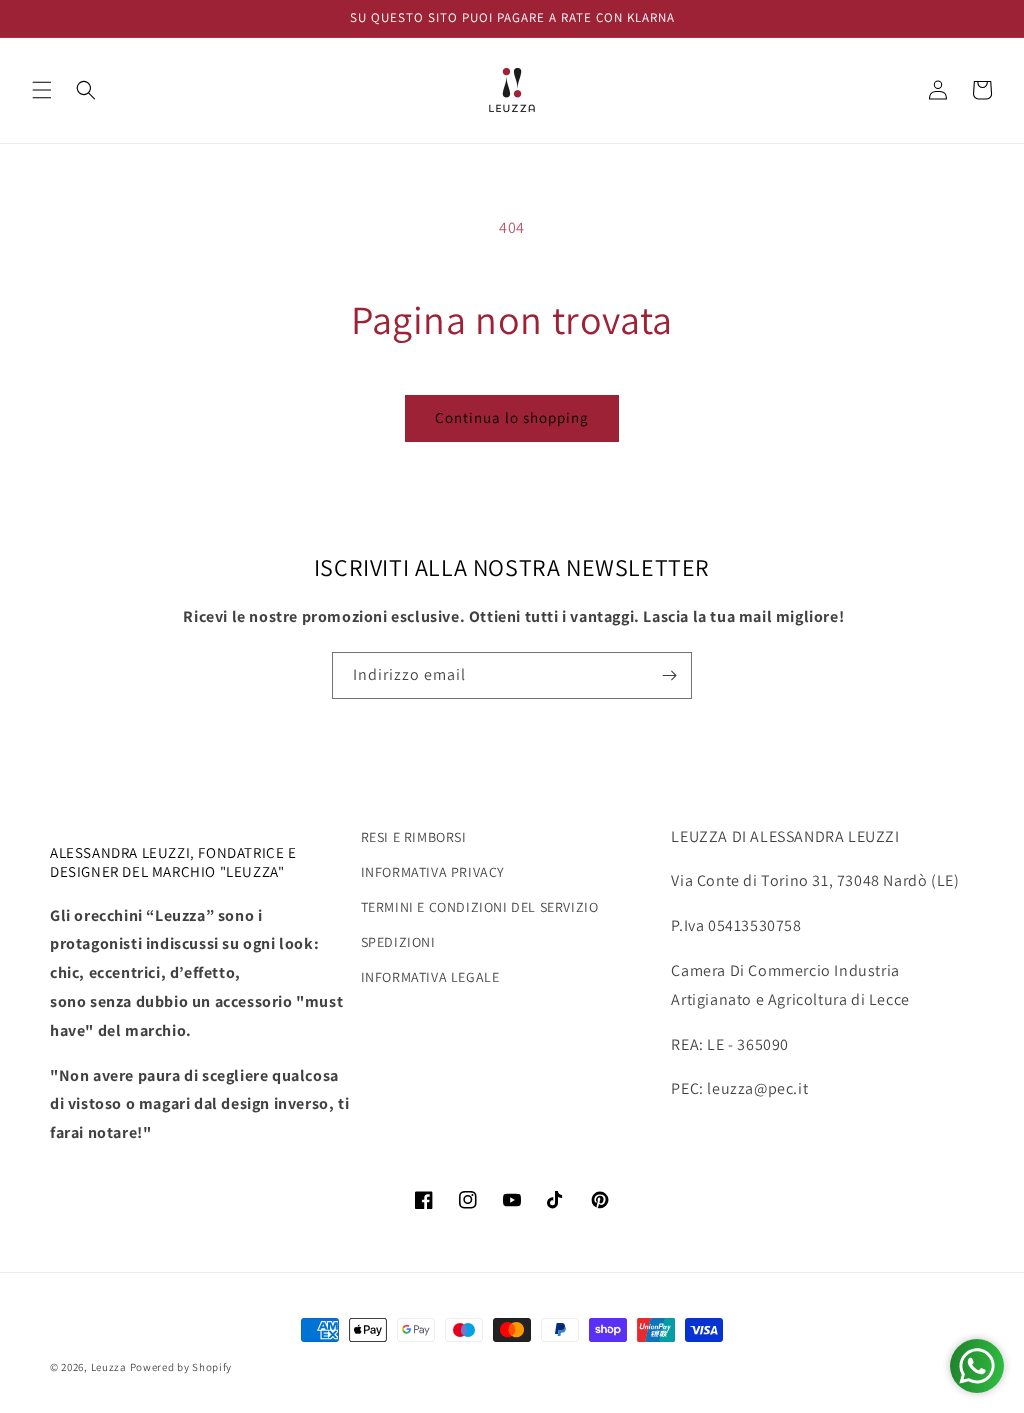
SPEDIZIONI (398, 942)
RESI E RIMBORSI (414, 837)
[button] (42, 90)
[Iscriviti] (669, 675)
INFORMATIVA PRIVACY (433, 872)
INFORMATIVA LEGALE (430, 977)
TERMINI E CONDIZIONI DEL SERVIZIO (480, 907)
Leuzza (110, 1367)
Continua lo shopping (512, 417)
